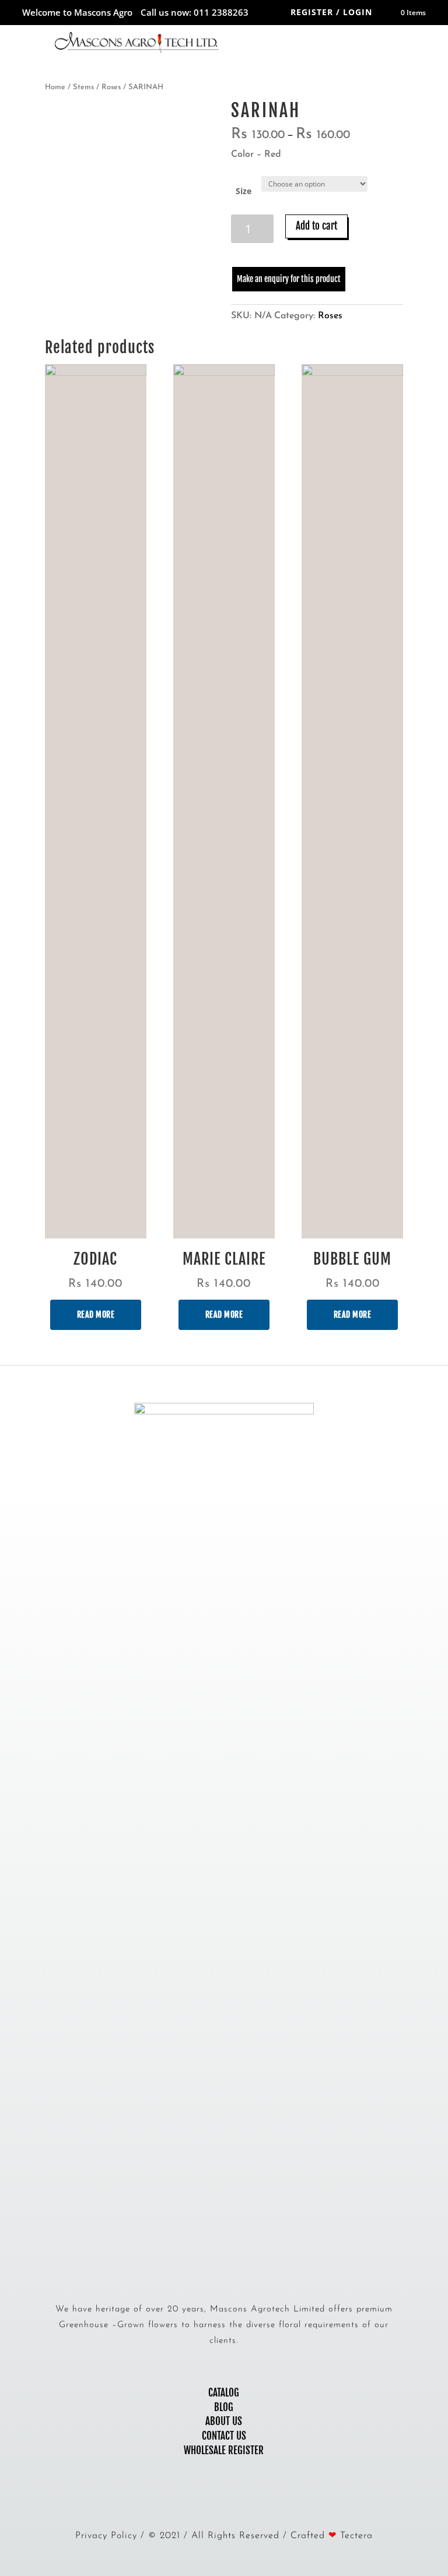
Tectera (356, 2536)
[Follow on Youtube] (236, 2497)
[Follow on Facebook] (212, 2497)
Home (55, 87)
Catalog (224, 2393)
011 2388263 (221, 12)
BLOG (224, 2407)
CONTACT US (224, 2436)
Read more (96, 1315)
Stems (83, 87)
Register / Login (331, 12)
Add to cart (316, 226)
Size (244, 191)
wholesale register (224, 2450)
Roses (111, 87)
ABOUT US (224, 2421)
